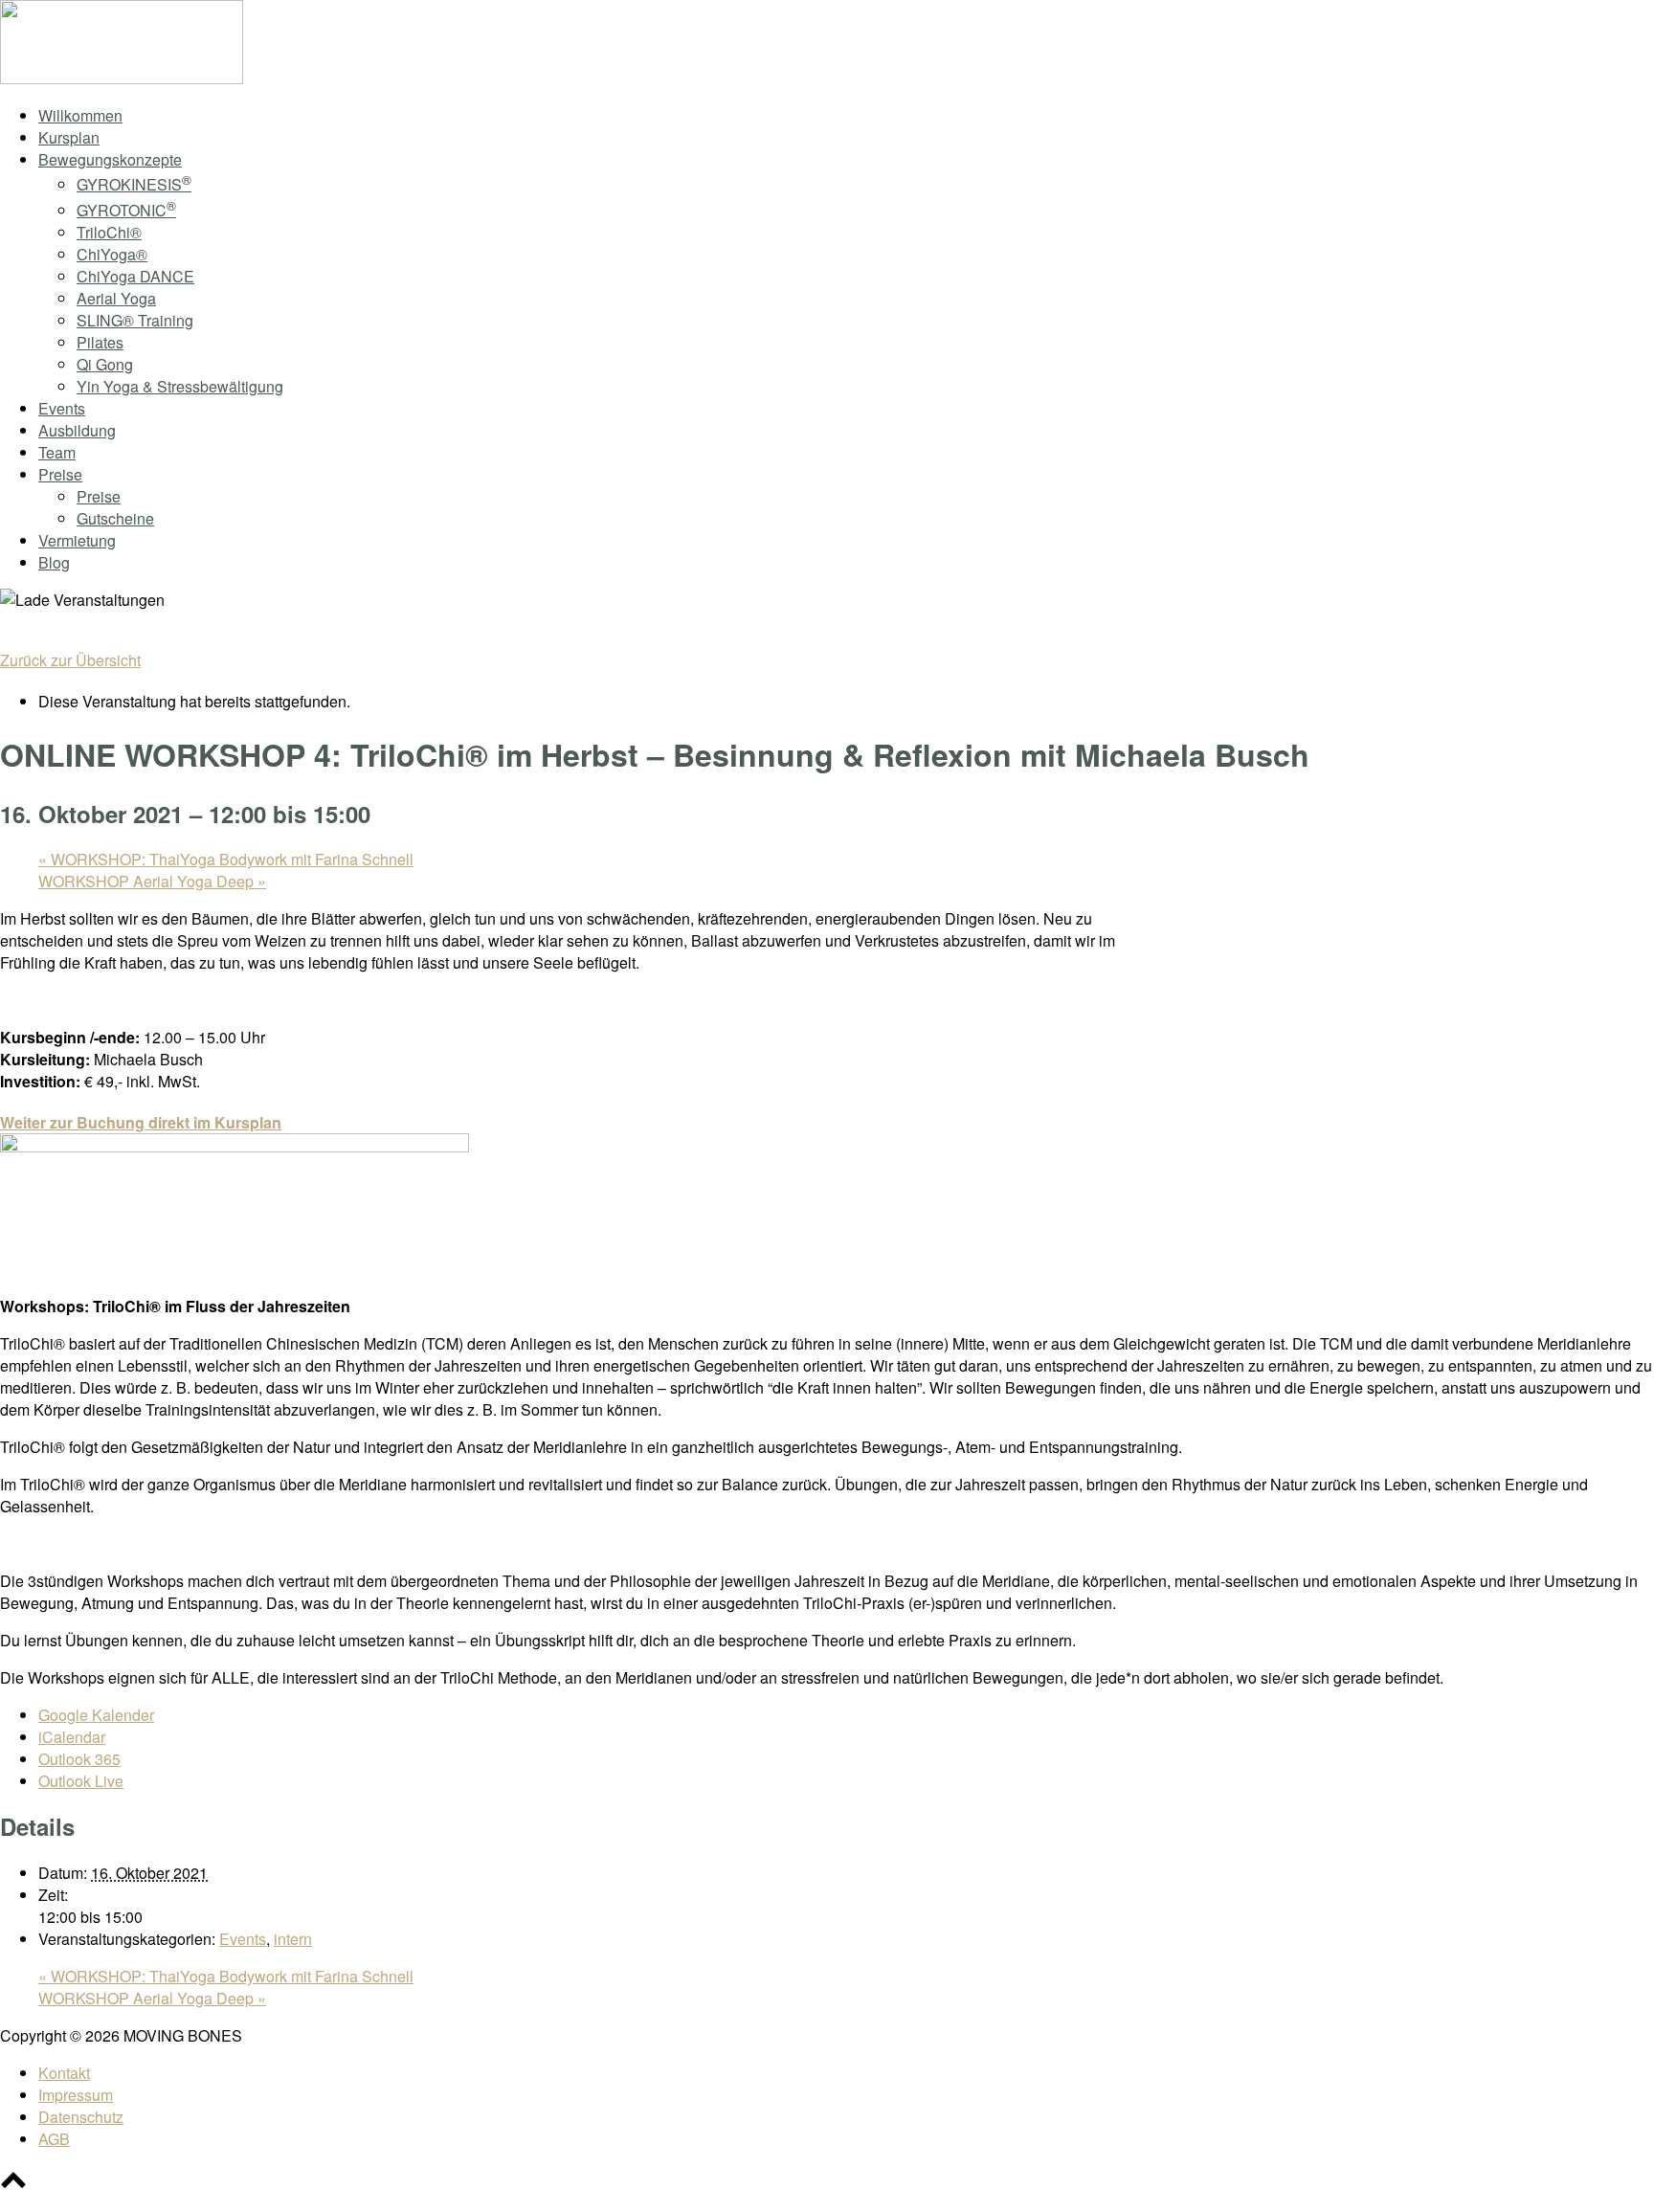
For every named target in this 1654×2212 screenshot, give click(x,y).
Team (57, 452)
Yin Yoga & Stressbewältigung (180, 386)
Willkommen (80, 115)
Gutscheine (115, 518)
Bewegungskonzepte (110, 159)
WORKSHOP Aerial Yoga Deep (152, 881)
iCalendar (72, 1737)
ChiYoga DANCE (135, 276)
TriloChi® (109, 232)
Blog (54, 562)
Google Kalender (96, 1715)
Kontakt (64, 2073)
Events (62, 408)
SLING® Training (135, 320)
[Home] (122, 78)
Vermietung (77, 540)
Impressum (76, 2095)
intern (293, 1939)
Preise (60, 474)
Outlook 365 (79, 1759)
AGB (54, 2139)
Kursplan (69, 137)
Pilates (100, 342)
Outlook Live (81, 1781)
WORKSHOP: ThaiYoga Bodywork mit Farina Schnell (226, 859)
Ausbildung (77, 430)
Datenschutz (81, 2117)
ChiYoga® (112, 254)
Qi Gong (105, 364)
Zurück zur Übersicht (70, 660)
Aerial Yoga (116, 298)
